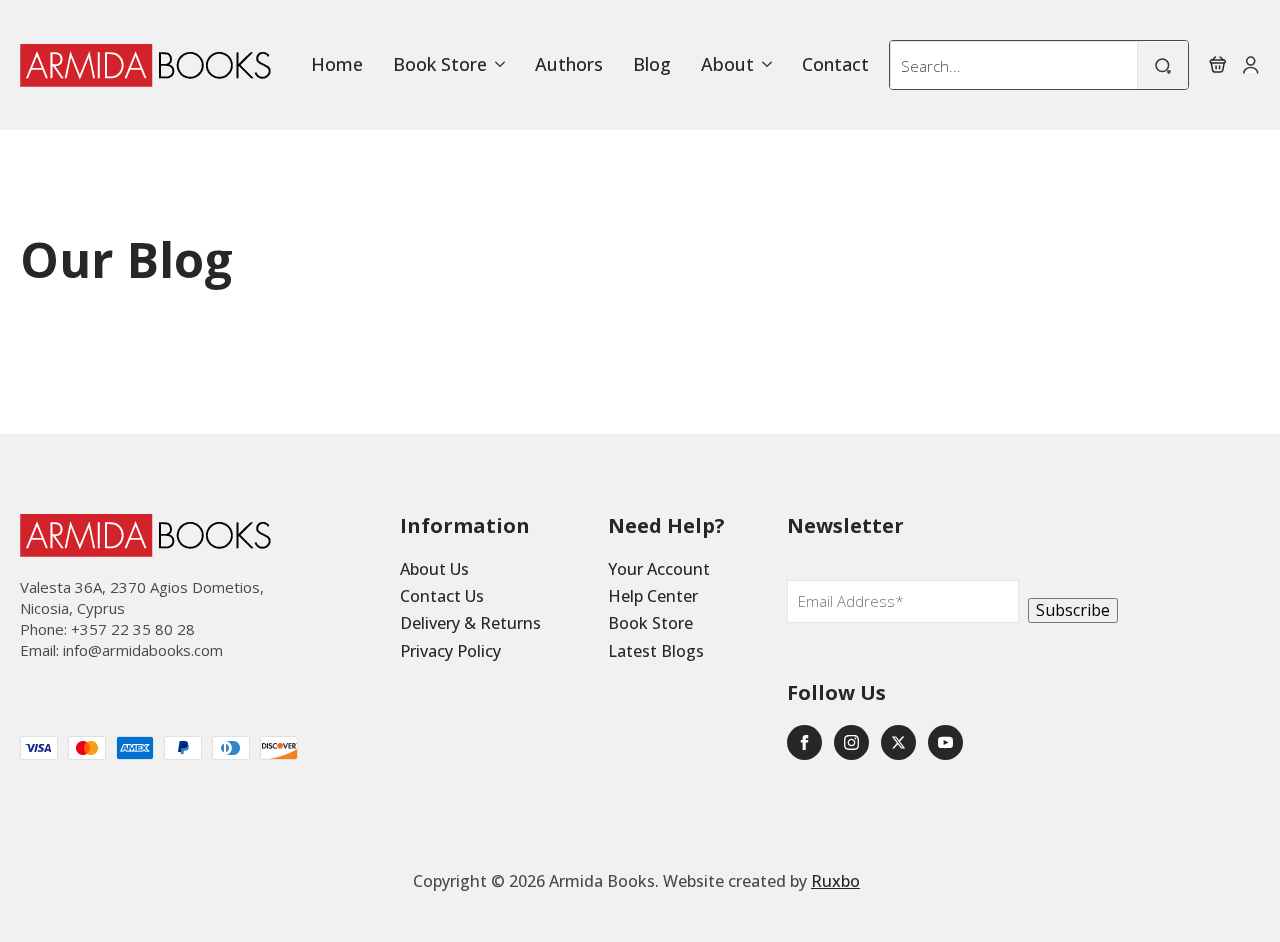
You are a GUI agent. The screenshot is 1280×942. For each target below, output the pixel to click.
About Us (434, 569)
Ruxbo (835, 881)
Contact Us (442, 596)
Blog (652, 65)
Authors (569, 65)
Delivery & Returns (470, 623)
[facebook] (804, 742)
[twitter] (898, 742)
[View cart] (1218, 65)
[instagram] (851, 742)
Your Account (659, 569)
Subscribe (1073, 610)
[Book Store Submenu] (496, 65)
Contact (835, 65)
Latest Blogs (656, 651)
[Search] (1163, 66)
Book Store (440, 65)
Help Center (653, 596)
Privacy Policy (450, 651)
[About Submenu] (763, 65)
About (727, 65)
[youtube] (945, 742)
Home (337, 65)
